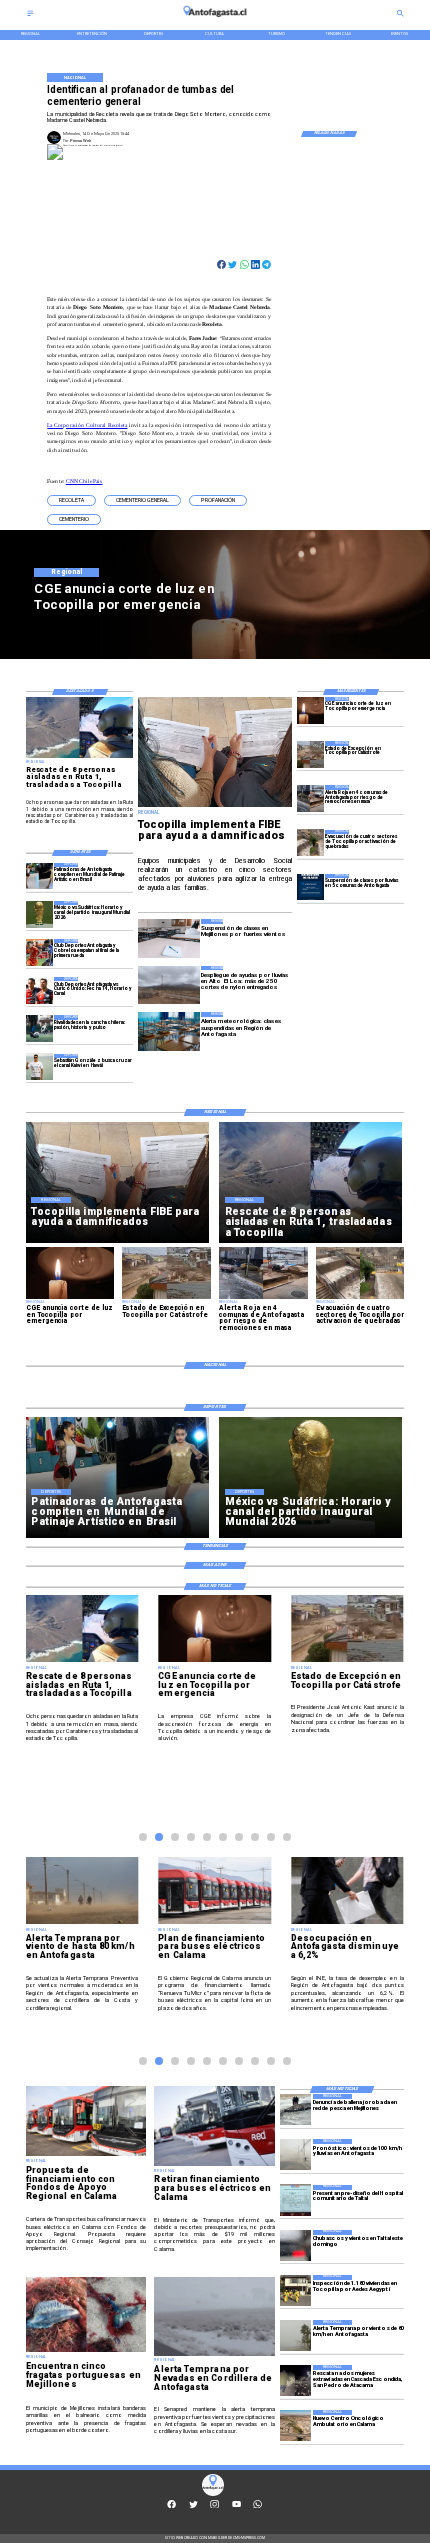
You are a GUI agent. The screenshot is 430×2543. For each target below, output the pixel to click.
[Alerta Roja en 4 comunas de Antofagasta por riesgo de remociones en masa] (310, 798)
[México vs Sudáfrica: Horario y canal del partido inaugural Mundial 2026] (39, 914)
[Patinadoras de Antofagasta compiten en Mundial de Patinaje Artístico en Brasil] (39, 876)
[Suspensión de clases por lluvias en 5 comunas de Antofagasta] (310, 887)
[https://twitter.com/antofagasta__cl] (193, 2506)
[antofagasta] (214, 19)
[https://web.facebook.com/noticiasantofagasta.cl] (171, 2506)
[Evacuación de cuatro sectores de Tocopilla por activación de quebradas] (310, 843)
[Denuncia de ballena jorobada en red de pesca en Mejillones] (295, 2109)
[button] (71, 500)
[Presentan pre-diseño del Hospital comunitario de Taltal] (295, 2200)
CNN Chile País (84, 481)
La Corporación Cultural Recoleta (87, 425)
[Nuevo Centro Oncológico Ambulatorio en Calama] (295, 2425)
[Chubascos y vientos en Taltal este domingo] (295, 2245)
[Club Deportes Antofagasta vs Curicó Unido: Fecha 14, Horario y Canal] (39, 990)
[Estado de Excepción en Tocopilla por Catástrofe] (310, 754)
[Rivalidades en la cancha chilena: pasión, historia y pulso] (39, 1028)
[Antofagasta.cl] (30, 15)
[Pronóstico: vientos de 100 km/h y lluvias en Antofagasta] (295, 2154)
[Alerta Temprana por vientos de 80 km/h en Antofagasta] (295, 2335)
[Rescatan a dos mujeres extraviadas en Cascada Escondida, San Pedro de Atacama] (295, 2380)
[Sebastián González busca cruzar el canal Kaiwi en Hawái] (39, 1067)
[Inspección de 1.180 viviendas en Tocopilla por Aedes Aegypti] (295, 2290)
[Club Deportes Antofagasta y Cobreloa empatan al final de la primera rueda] (39, 952)
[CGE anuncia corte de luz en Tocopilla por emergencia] (310, 710)
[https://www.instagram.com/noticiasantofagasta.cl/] (214, 2506)
